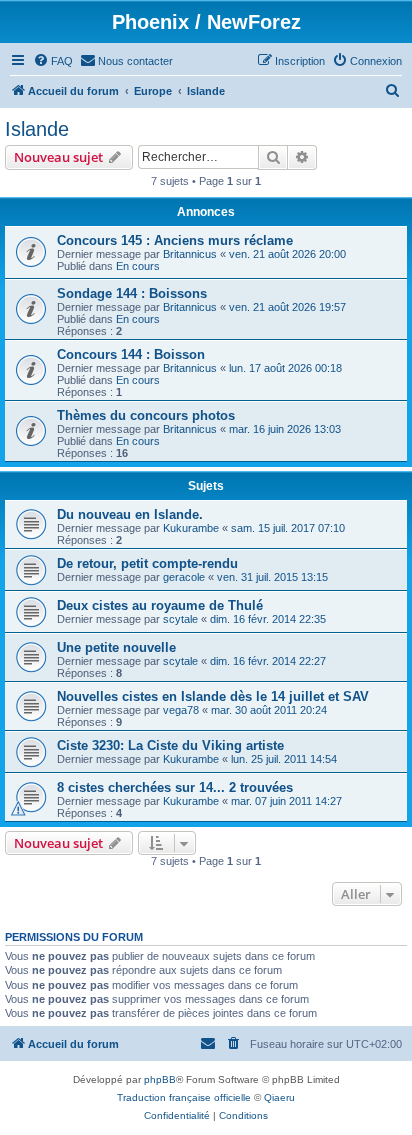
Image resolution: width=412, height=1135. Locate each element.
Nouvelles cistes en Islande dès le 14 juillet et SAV (213, 696)
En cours (138, 266)
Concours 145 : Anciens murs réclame (175, 240)
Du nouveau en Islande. (130, 514)
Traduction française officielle (184, 1097)
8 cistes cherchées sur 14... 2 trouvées (175, 787)
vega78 (181, 710)
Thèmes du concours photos (146, 415)
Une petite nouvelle (116, 647)
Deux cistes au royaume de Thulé (160, 605)
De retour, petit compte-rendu (147, 563)
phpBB (160, 1079)
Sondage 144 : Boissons (132, 293)
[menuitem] (53, 61)
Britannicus (190, 254)
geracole (184, 577)
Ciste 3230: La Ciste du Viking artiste (170, 745)
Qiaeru (279, 1097)
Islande (37, 129)
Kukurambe (191, 528)
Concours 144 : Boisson (131, 354)
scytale (180, 619)
